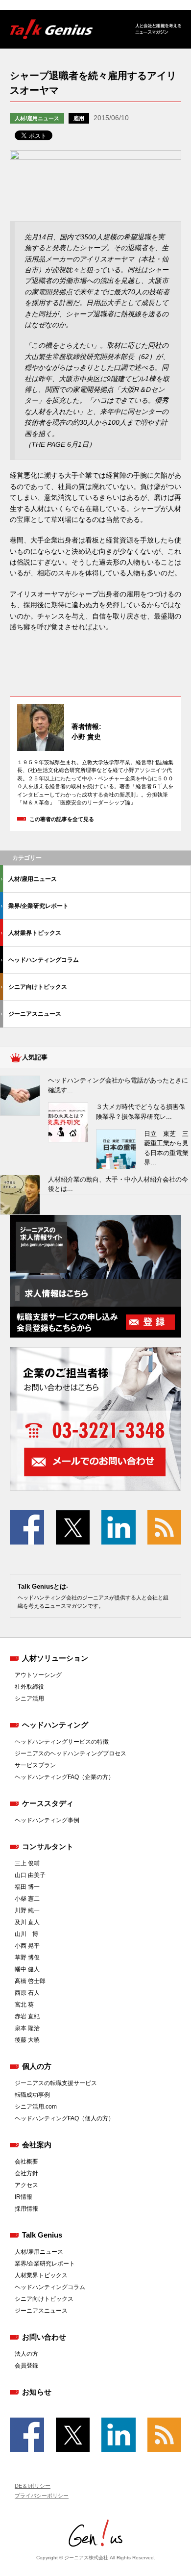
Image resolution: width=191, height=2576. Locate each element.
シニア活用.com (36, 2107)
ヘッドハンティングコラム (44, 960)
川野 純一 (27, 1910)
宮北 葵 (24, 2005)
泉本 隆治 (27, 2028)
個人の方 (37, 2066)
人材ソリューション (55, 1658)
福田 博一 (27, 1887)
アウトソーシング (38, 1675)
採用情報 (26, 2209)
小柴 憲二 (27, 1899)
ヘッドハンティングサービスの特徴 (62, 1742)
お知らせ (37, 2392)
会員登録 (26, 2366)
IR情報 (24, 2197)
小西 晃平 (27, 1946)
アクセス (26, 2185)
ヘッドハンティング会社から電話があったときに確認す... (118, 1085)
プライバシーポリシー (42, 2496)
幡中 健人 (27, 1969)
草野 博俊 (27, 1958)
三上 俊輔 (27, 1863)
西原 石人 (27, 1993)
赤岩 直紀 (27, 2016)
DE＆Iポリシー (33, 2486)
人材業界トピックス (35, 933)
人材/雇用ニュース (37, 118)
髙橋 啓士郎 (30, 1981)
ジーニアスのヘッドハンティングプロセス (71, 1753)
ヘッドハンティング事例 (47, 1820)
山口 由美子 (30, 1875)
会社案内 (37, 2145)
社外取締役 (29, 1687)
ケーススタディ (48, 1803)
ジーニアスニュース (35, 1014)
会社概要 (26, 2162)
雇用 (79, 118)
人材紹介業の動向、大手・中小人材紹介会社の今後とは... (118, 1184)
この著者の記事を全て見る (62, 819)
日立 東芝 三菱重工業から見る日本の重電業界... (166, 1148)
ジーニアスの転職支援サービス (56, 2083)
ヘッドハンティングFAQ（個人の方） (64, 2118)
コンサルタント (48, 1846)
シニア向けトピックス (38, 987)
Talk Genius (42, 2235)
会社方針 (26, 2173)
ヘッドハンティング (55, 1725)
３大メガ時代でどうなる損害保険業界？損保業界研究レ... (141, 1112)
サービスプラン (35, 1765)
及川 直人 (27, 1922)
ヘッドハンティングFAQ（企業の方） (64, 1777)
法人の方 (26, 2354)
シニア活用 (29, 1699)
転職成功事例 (32, 2095)
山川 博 (26, 1934)
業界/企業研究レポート (38, 906)
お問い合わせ (44, 2337)
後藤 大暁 (27, 2040)
